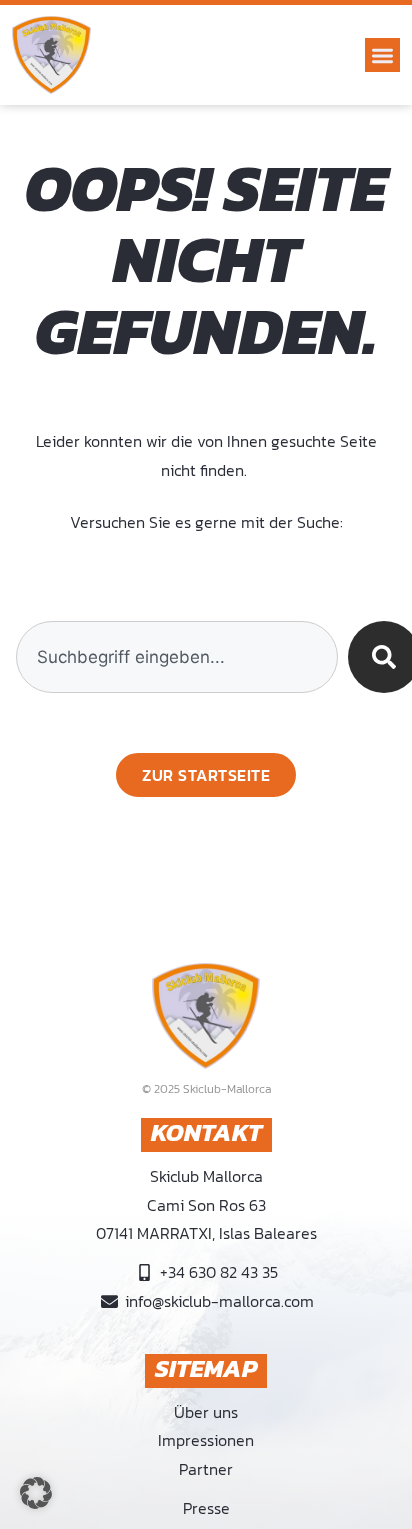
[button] (382, 55)
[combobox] (176, 657)
